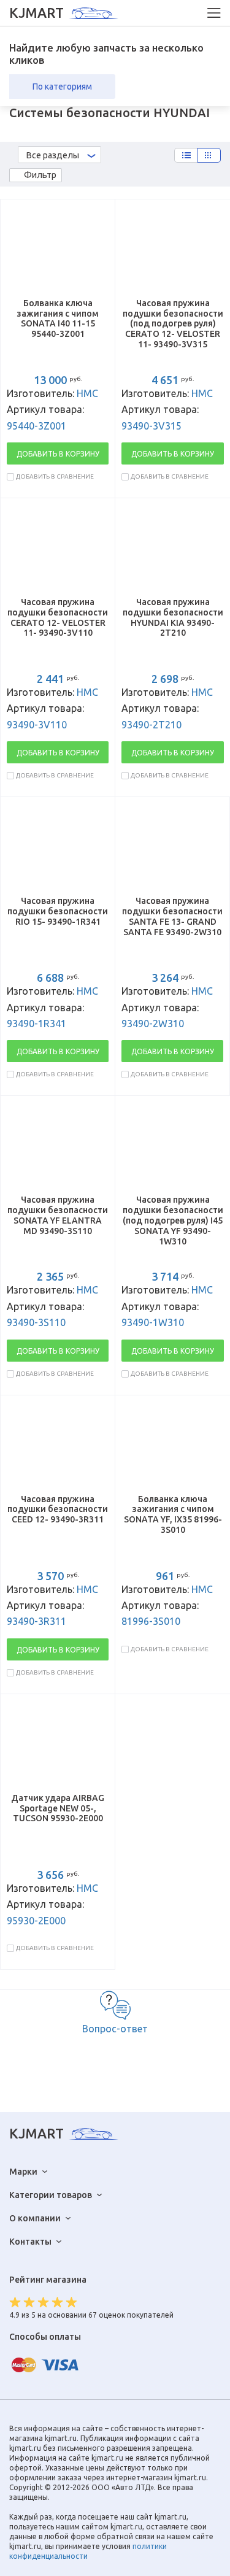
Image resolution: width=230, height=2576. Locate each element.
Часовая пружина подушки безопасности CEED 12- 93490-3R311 (58, 1510)
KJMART (36, 13)
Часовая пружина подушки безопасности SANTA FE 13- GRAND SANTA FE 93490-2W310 (172, 916)
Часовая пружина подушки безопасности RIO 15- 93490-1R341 (58, 911)
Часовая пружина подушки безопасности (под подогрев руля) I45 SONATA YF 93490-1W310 (173, 1220)
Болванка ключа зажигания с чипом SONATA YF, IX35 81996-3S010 (173, 1514)
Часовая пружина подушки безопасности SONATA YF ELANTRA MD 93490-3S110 (58, 1215)
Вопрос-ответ (115, 2029)
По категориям (62, 87)
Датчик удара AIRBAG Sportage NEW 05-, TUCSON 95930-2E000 (58, 1808)
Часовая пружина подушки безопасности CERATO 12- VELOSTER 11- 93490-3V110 (58, 617)
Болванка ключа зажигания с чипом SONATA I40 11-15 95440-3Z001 (58, 318)
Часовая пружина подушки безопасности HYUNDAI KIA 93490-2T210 (173, 617)
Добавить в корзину (58, 454)
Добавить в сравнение (55, 476)
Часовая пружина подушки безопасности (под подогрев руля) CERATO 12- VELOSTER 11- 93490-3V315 (173, 324)
